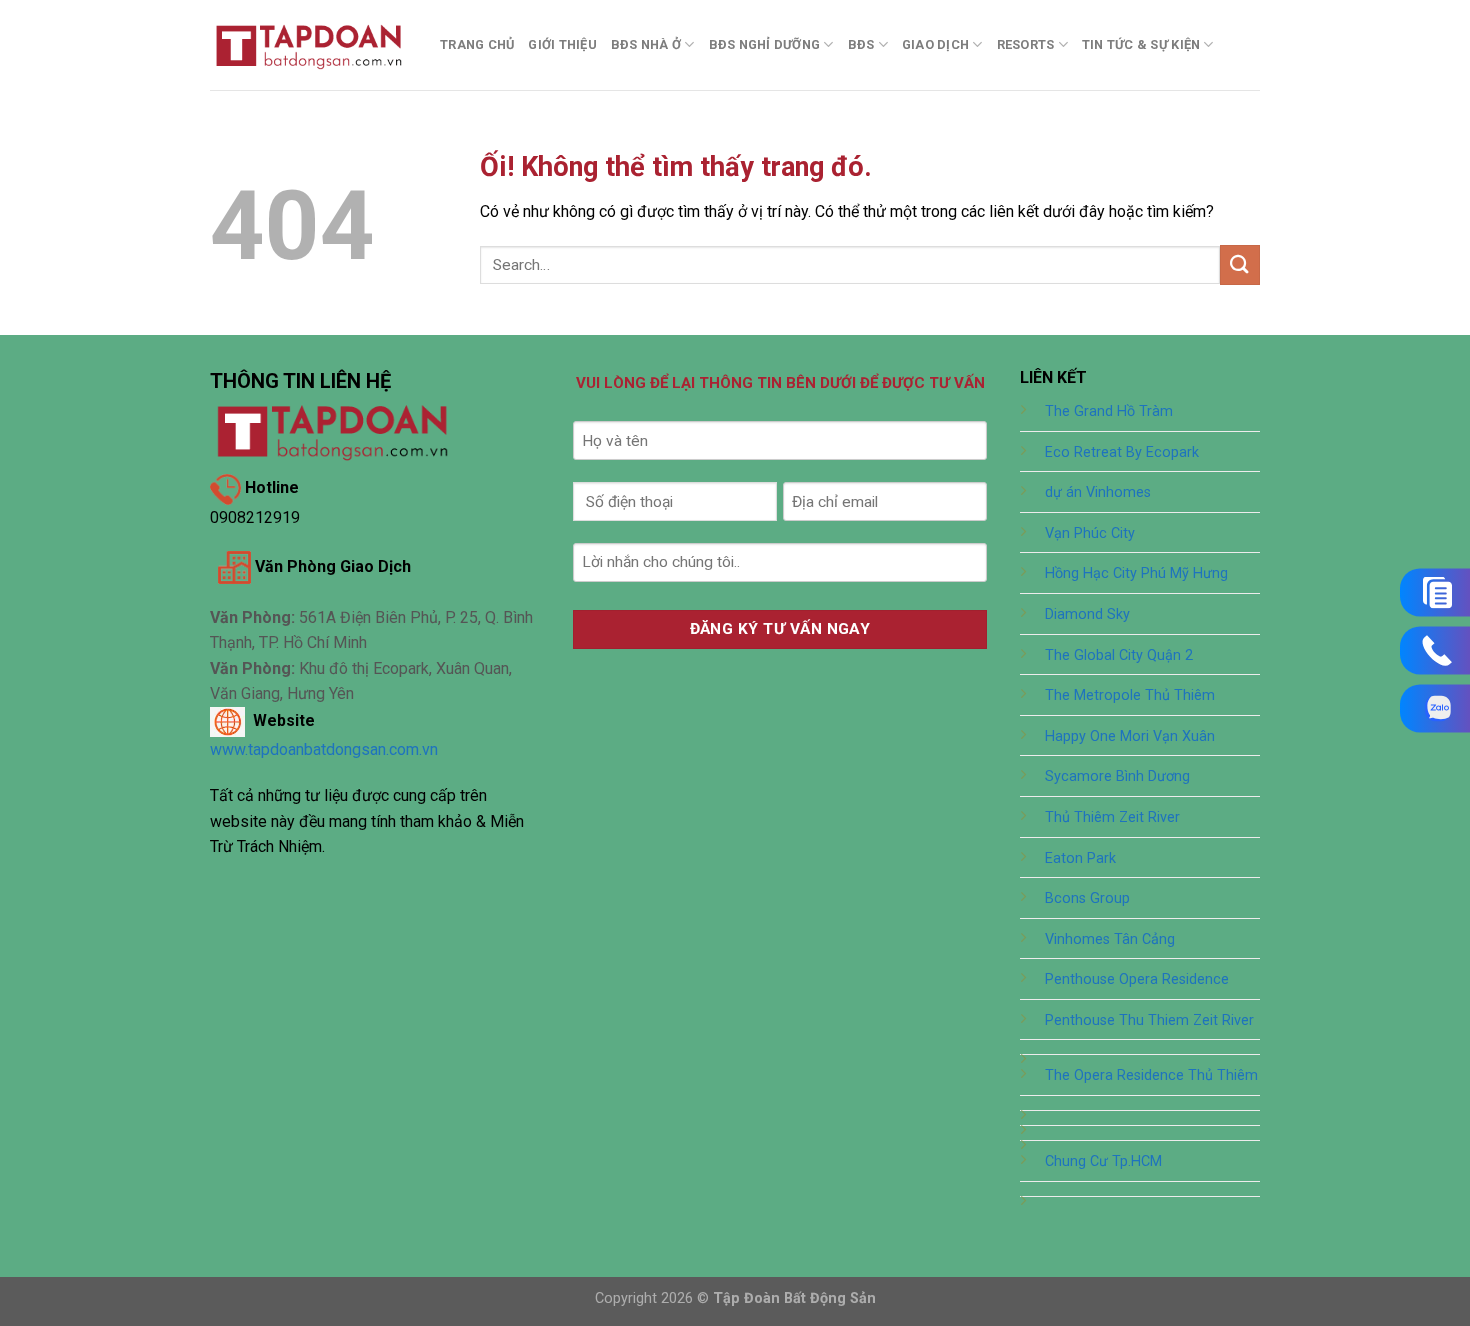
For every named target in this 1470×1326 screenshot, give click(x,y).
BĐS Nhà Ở (646, 44)
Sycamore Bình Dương (1117, 776)
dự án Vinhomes (1098, 492)
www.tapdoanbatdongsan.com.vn (324, 749)
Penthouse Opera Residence (1137, 979)
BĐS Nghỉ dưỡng (765, 44)
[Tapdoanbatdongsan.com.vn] (310, 44)
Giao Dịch (935, 44)
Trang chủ (477, 44)
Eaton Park (1080, 858)
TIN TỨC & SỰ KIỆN (1141, 44)
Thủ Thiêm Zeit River (1112, 817)
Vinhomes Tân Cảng (1110, 939)
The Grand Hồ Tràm (1109, 411)
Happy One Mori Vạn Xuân (1130, 736)
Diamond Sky (1087, 614)
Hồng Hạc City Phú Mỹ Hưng (1136, 573)
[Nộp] (1240, 264)
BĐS (861, 44)
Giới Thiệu (562, 44)
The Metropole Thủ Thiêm (1130, 695)
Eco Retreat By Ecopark (1122, 452)
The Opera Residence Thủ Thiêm (1151, 1075)
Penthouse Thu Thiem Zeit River (1149, 1020)
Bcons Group (1087, 898)
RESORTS (1026, 44)
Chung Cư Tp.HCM (1103, 1161)
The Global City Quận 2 (1119, 655)
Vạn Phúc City (1090, 533)
